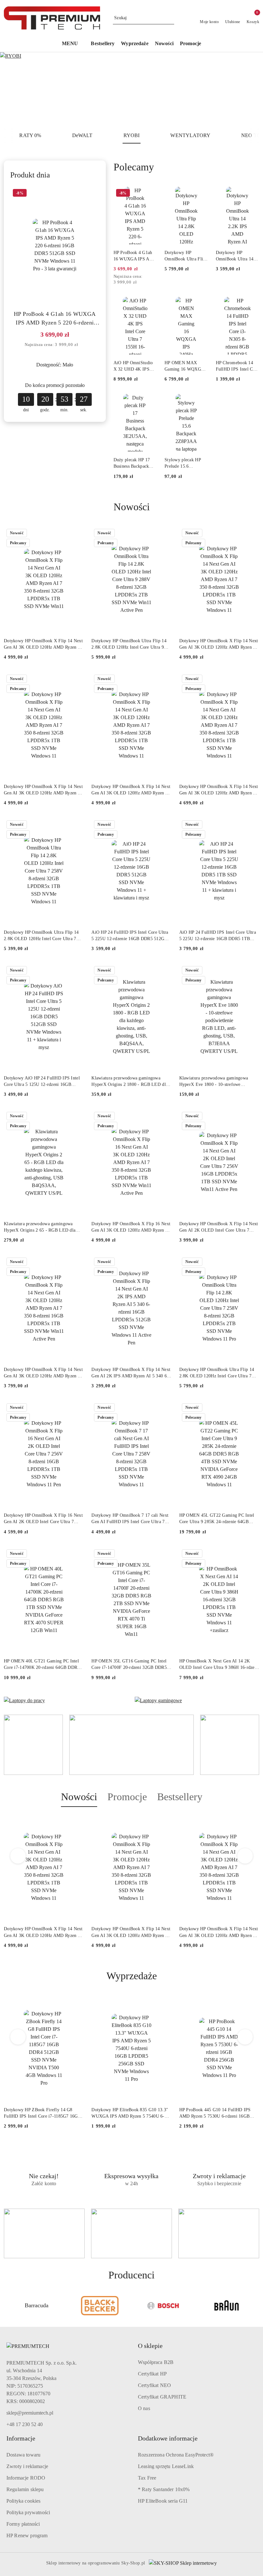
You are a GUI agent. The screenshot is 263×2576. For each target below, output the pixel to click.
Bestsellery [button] (180, 1797)
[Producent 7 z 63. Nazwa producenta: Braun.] (163, 2306)
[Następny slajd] (249, 90)
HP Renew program (27, 2535)
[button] (73, 44)
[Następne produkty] (245, 1856)
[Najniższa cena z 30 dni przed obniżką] (83, 345)
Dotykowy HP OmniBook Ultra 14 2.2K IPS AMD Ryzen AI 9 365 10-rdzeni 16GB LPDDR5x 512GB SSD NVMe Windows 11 (237, 256)
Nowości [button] (79, 1797)
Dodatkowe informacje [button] (168, 2438)
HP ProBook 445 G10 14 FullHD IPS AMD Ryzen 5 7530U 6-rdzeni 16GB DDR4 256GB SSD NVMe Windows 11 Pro (217, 2113)
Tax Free (147, 2478)
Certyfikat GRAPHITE (162, 2397)
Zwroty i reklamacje (27, 2466)
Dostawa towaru (23, 2455)
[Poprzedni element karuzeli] (7, 2306)
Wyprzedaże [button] (132, 1976)
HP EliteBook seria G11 (163, 2501)
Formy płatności (23, 2524)
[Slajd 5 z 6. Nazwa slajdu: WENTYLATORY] (131, 90)
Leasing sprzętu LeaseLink (166, 2466)
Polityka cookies (24, 2501)
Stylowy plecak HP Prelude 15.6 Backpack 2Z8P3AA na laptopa (184, 464)
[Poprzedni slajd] (14, 90)
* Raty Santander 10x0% (164, 2489)
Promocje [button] (127, 1797)
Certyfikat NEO (154, 2385)
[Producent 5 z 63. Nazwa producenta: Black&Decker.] (37, 2306)
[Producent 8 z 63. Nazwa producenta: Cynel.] (227, 2306)
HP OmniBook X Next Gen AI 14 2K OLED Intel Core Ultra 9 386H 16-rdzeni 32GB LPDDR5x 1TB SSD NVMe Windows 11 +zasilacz (219, 1665)
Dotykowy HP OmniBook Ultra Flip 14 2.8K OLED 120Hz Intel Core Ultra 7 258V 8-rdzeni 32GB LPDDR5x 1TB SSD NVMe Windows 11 (41, 936)
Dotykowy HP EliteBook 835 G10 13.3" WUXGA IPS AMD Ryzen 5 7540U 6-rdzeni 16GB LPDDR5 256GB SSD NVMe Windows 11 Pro (130, 2113)
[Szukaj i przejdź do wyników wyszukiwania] (170, 18)
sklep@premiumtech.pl (30, 2413)
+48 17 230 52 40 (25, 2424)
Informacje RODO (26, 2478)
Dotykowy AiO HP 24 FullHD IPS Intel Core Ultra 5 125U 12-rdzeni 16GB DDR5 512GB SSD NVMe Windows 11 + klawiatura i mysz (43, 1082)
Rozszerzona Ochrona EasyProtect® (176, 2455)
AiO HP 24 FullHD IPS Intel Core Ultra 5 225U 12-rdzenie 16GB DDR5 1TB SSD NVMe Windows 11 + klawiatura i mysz (218, 936)
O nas (144, 2408)
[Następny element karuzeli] (256, 2306)
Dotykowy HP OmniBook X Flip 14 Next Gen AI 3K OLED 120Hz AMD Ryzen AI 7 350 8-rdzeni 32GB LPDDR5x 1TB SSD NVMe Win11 (43, 644)
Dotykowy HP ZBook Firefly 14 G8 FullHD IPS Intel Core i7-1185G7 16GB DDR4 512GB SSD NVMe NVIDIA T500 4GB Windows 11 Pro (44, 2113)
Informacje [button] (21, 2438)
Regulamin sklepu (25, 2489)
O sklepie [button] (150, 2346)
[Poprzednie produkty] (18, 1856)
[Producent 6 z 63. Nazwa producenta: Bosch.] (100, 2306)
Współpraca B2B (156, 2362)
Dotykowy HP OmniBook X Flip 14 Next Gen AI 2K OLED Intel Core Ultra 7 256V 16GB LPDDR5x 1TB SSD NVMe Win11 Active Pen (219, 1227)
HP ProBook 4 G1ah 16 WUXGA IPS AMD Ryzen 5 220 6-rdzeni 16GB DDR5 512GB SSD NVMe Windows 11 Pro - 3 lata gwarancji (55, 319)
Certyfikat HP (152, 2374)
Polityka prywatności (28, 2512)
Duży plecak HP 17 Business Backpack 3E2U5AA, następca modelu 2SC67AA (133, 464)
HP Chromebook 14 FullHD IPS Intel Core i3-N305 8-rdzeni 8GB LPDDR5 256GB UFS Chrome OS (238, 366)
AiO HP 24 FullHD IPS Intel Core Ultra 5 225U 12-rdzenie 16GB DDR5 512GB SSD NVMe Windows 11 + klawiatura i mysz (130, 936)
